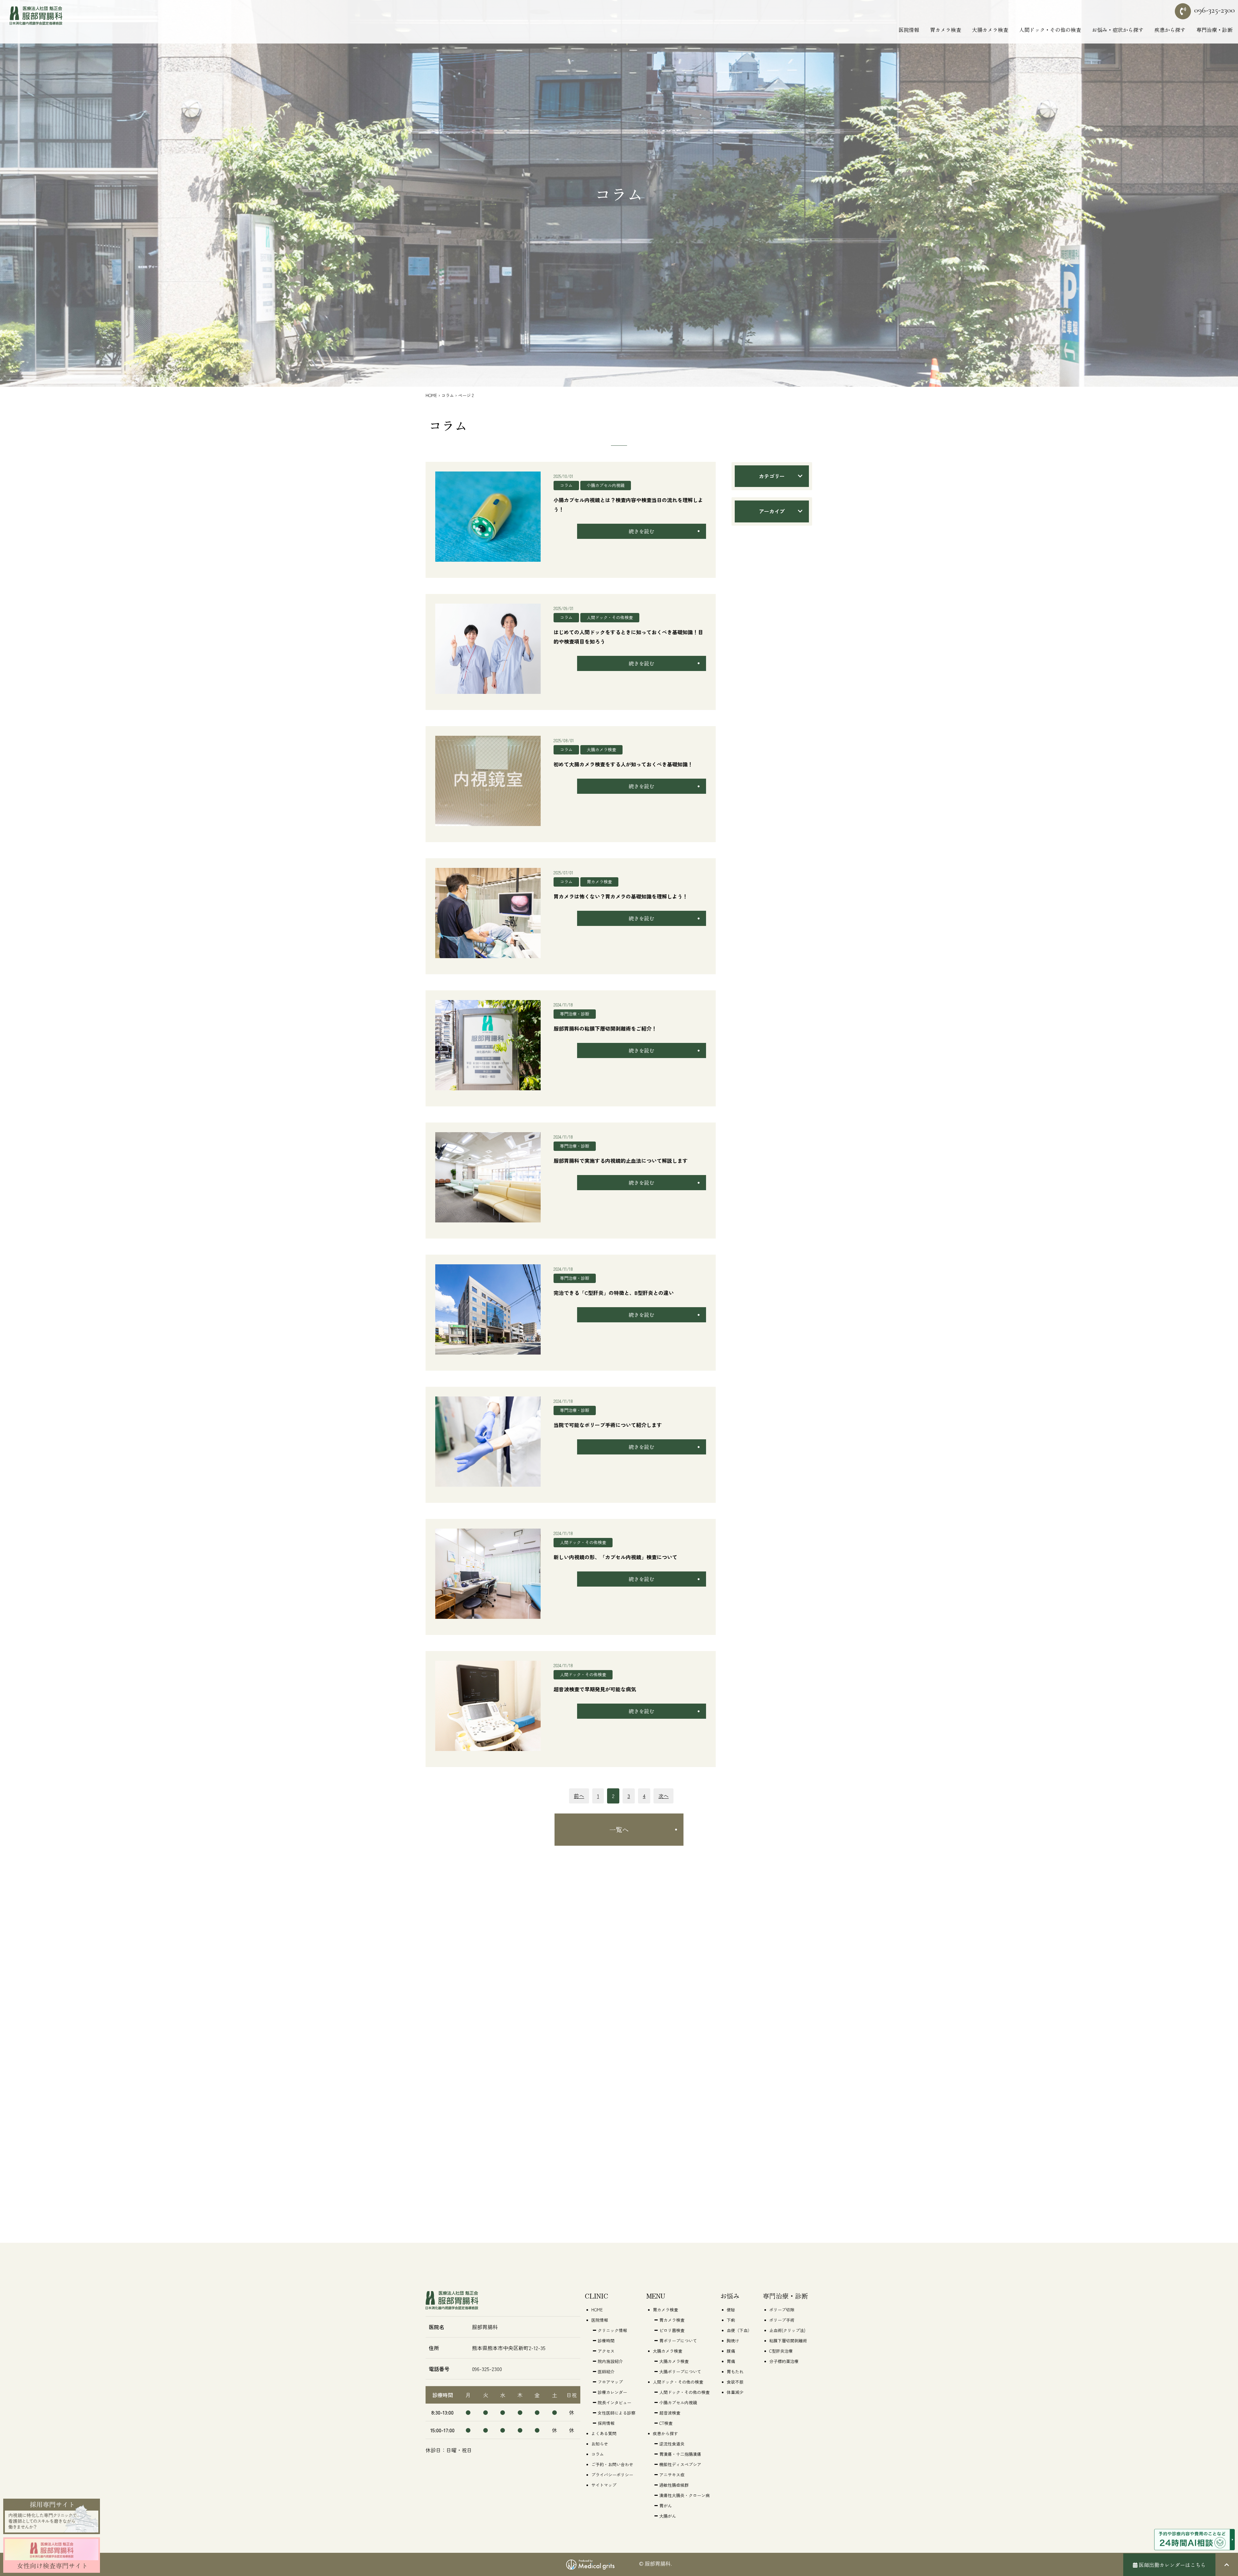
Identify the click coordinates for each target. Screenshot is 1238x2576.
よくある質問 (604, 2433)
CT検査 (666, 2423)
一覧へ (619, 1829)
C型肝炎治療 (781, 2351)
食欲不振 (735, 2382)
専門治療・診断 (575, 1014)
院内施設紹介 (610, 2361)
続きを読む (642, 531)
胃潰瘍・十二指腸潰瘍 (680, 2454)
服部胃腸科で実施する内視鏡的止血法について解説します (621, 1161)
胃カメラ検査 (599, 882)
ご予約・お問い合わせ (612, 2464)
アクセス (606, 2351)
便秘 (731, 2310)
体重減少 (735, 2392)
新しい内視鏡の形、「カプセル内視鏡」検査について (615, 1557)
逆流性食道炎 (672, 2444)
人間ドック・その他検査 (610, 617)
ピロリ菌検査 (672, 2330)
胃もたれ (735, 2372)
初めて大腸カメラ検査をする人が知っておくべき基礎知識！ (623, 764)
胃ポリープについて (678, 2341)
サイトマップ (604, 2485)
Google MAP (463, 2476)
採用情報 (606, 2423)
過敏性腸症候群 (674, 2485)
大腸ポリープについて (680, 2372)
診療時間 (606, 2341)
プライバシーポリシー (612, 2475)
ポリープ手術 (782, 2320)
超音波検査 (670, 2413)
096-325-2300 (1214, 10)
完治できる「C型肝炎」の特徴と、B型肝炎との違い (614, 1293)
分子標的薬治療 (784, 2361)
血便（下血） (739, 2330)
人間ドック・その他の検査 (684, 2392)
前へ (579, 1796)
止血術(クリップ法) (787, 2330)
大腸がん (668, 2516)
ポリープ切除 (782, 2310)
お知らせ (600, 2444)
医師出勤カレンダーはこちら (1172, 2565)
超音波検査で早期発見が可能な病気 (595, 1689)
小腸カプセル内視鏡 (606, 485)
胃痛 (731, 2361)
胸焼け (733, 2341)
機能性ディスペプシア (680, 2464)
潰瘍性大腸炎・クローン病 (684, 2495)
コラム (448, 395)
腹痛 (731, 2351)
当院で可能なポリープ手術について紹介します (608, 1425)
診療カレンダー (612, 2392)
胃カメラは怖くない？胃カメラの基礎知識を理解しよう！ (621, 896)
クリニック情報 (612, 2330)
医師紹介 (606, 2372)
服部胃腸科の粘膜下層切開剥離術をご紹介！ (605, 1028)
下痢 (731, 2320)
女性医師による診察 (617, 2413)
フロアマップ (610, 2382)
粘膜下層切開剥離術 (788, 2341)
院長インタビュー (614, 2402)
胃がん (666, 2506)
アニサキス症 (672, 2475)
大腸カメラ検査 (601, 749)
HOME (431, 395)
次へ (663, 1796)
